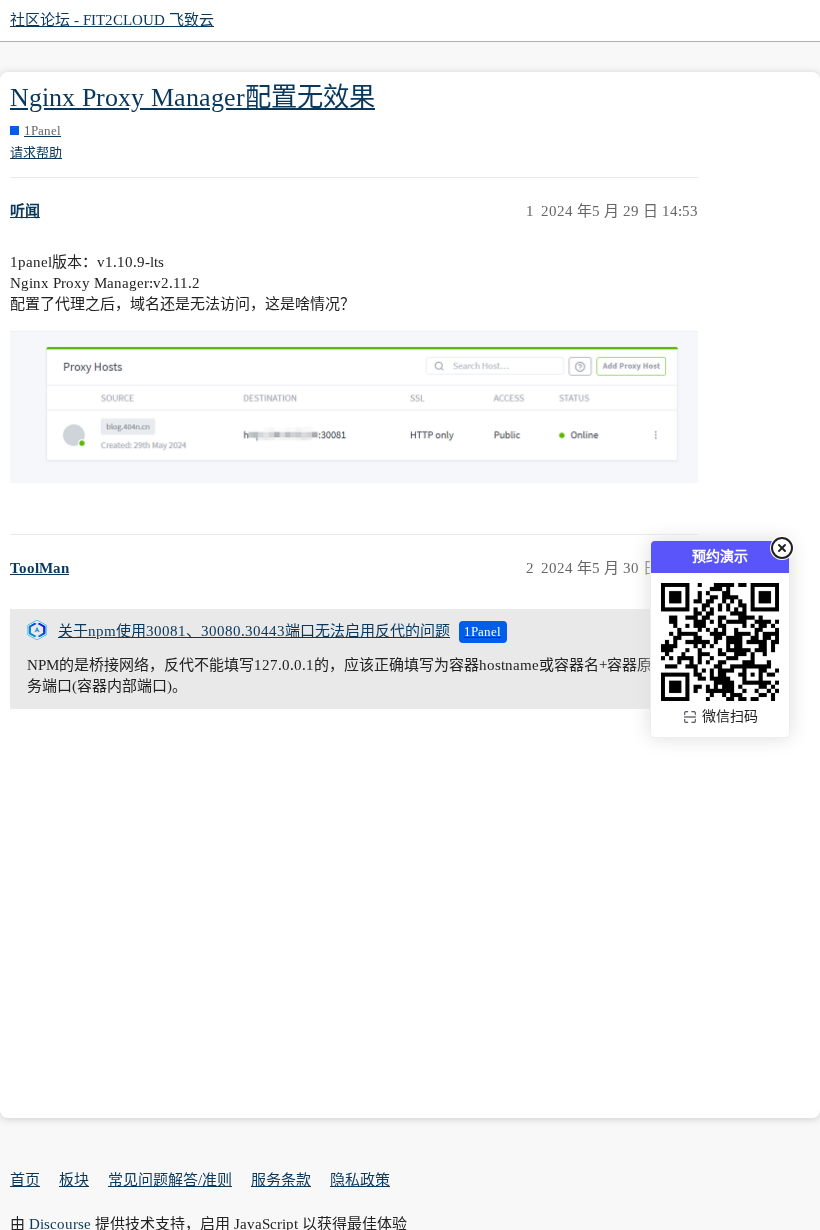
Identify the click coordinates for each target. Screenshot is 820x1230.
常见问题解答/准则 (170, 1180)
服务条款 (281, 1180)
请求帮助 (36, 152)
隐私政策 (360, 1180)
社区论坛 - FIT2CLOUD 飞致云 (112, 20)
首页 (25, 1180)
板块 (74, 1180)
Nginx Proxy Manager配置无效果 (192, 97)
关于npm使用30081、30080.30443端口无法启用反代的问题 (254, 631)
